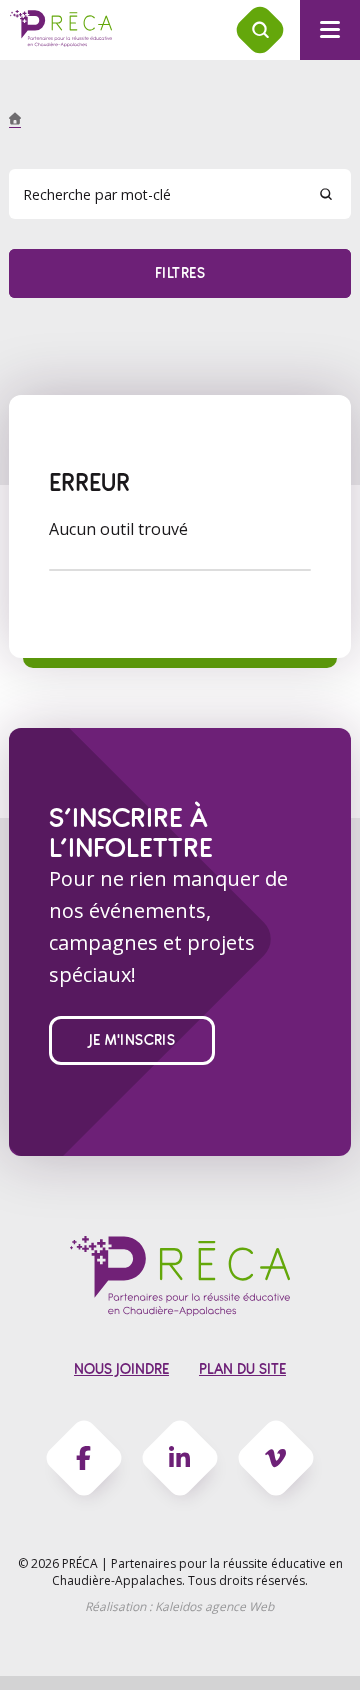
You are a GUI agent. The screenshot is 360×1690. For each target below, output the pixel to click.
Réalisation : (179, 1606)
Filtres (180, 273)
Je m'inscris (132, 1040)
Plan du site (242, 1369)
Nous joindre (121, 1369)
